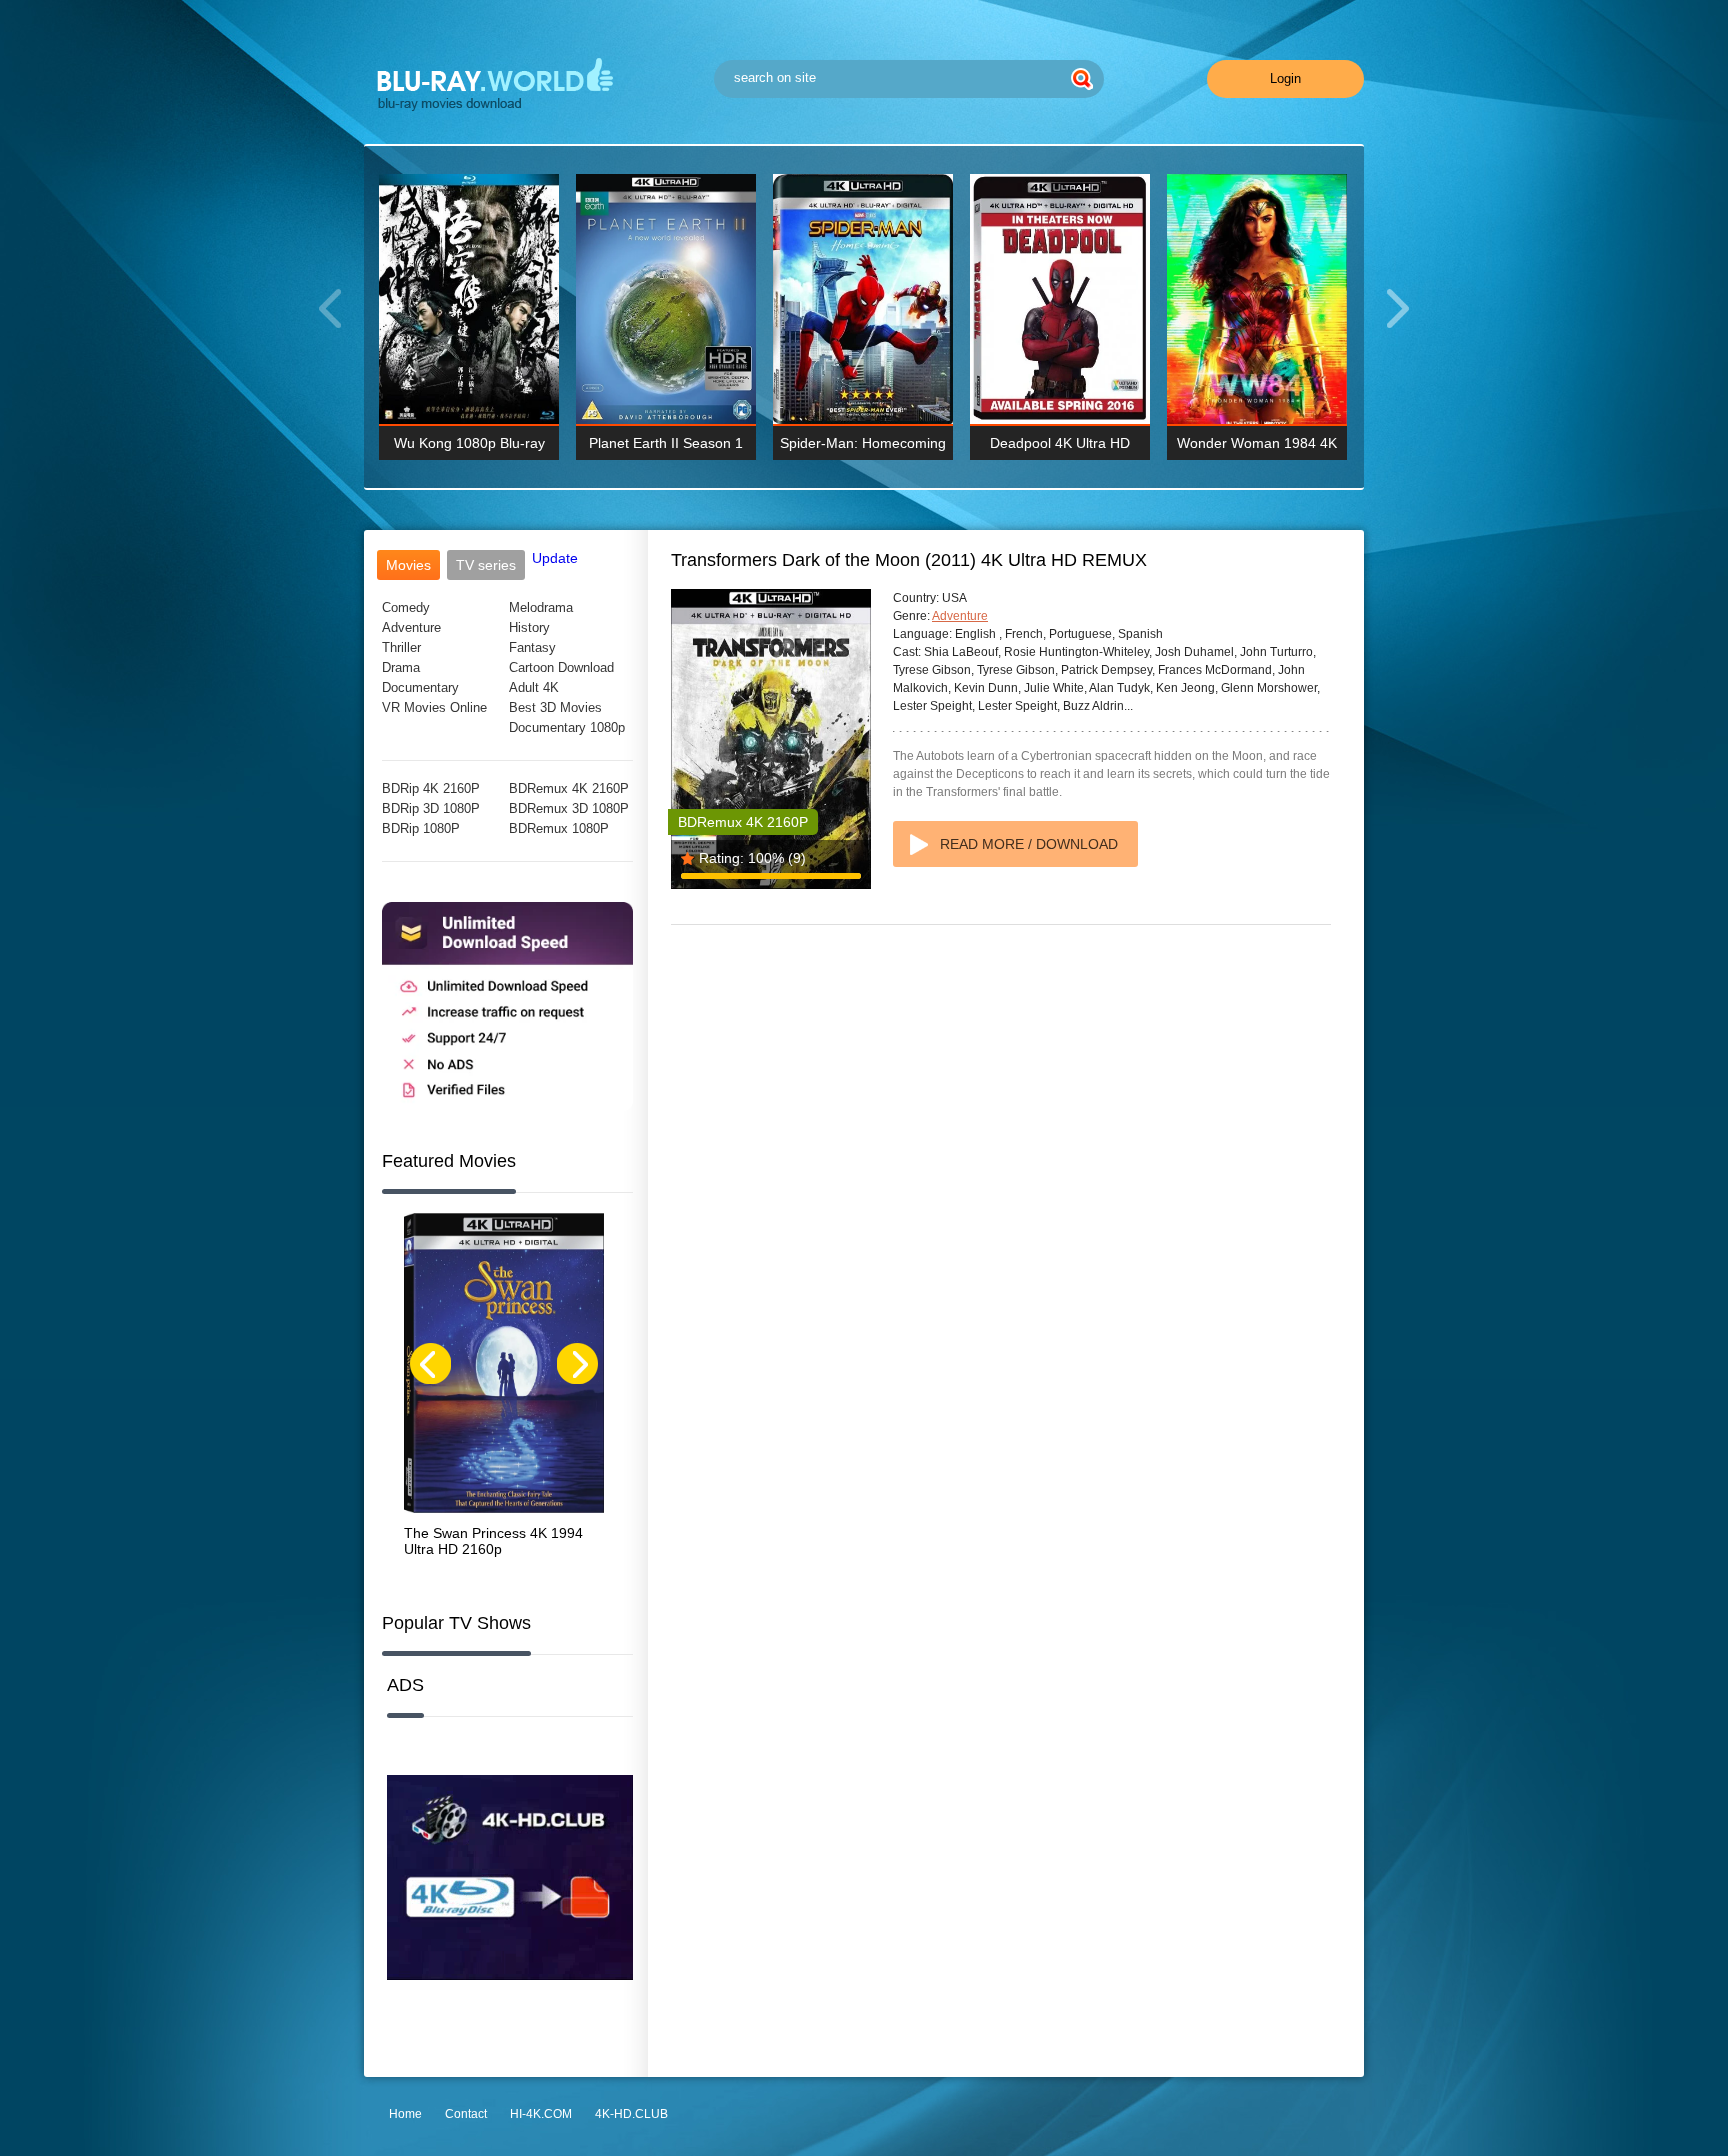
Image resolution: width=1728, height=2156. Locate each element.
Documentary (420, 687)
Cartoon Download (561, 667)
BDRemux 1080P (559, 828)
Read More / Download (1029, 844)
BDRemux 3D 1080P (569, 808)
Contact (466, 2114)
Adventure (411, 627)
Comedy (406, 607)
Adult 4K (534, 687)
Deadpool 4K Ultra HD (1060, 443)
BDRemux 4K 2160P (569, 788)
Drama (401, 667)
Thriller (401, 647)
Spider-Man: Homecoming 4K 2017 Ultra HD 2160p (863, 447)
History (529, 627)
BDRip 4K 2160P (431, 788)
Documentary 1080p (567, 727)
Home (405, 2114)
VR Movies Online (434, 707)
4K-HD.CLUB (631, 2114)
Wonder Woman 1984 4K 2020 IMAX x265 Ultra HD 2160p (1257, 447)
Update (555, 558)
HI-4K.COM (541, 2114)
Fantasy (532, 647)
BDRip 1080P (421, 828)
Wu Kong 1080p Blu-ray (469, 443)
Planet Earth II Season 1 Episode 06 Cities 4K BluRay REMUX (666, 447)
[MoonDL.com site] (507, 1106)
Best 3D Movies (555, 707)
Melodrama (541, 607)
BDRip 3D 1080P (431, 808)
